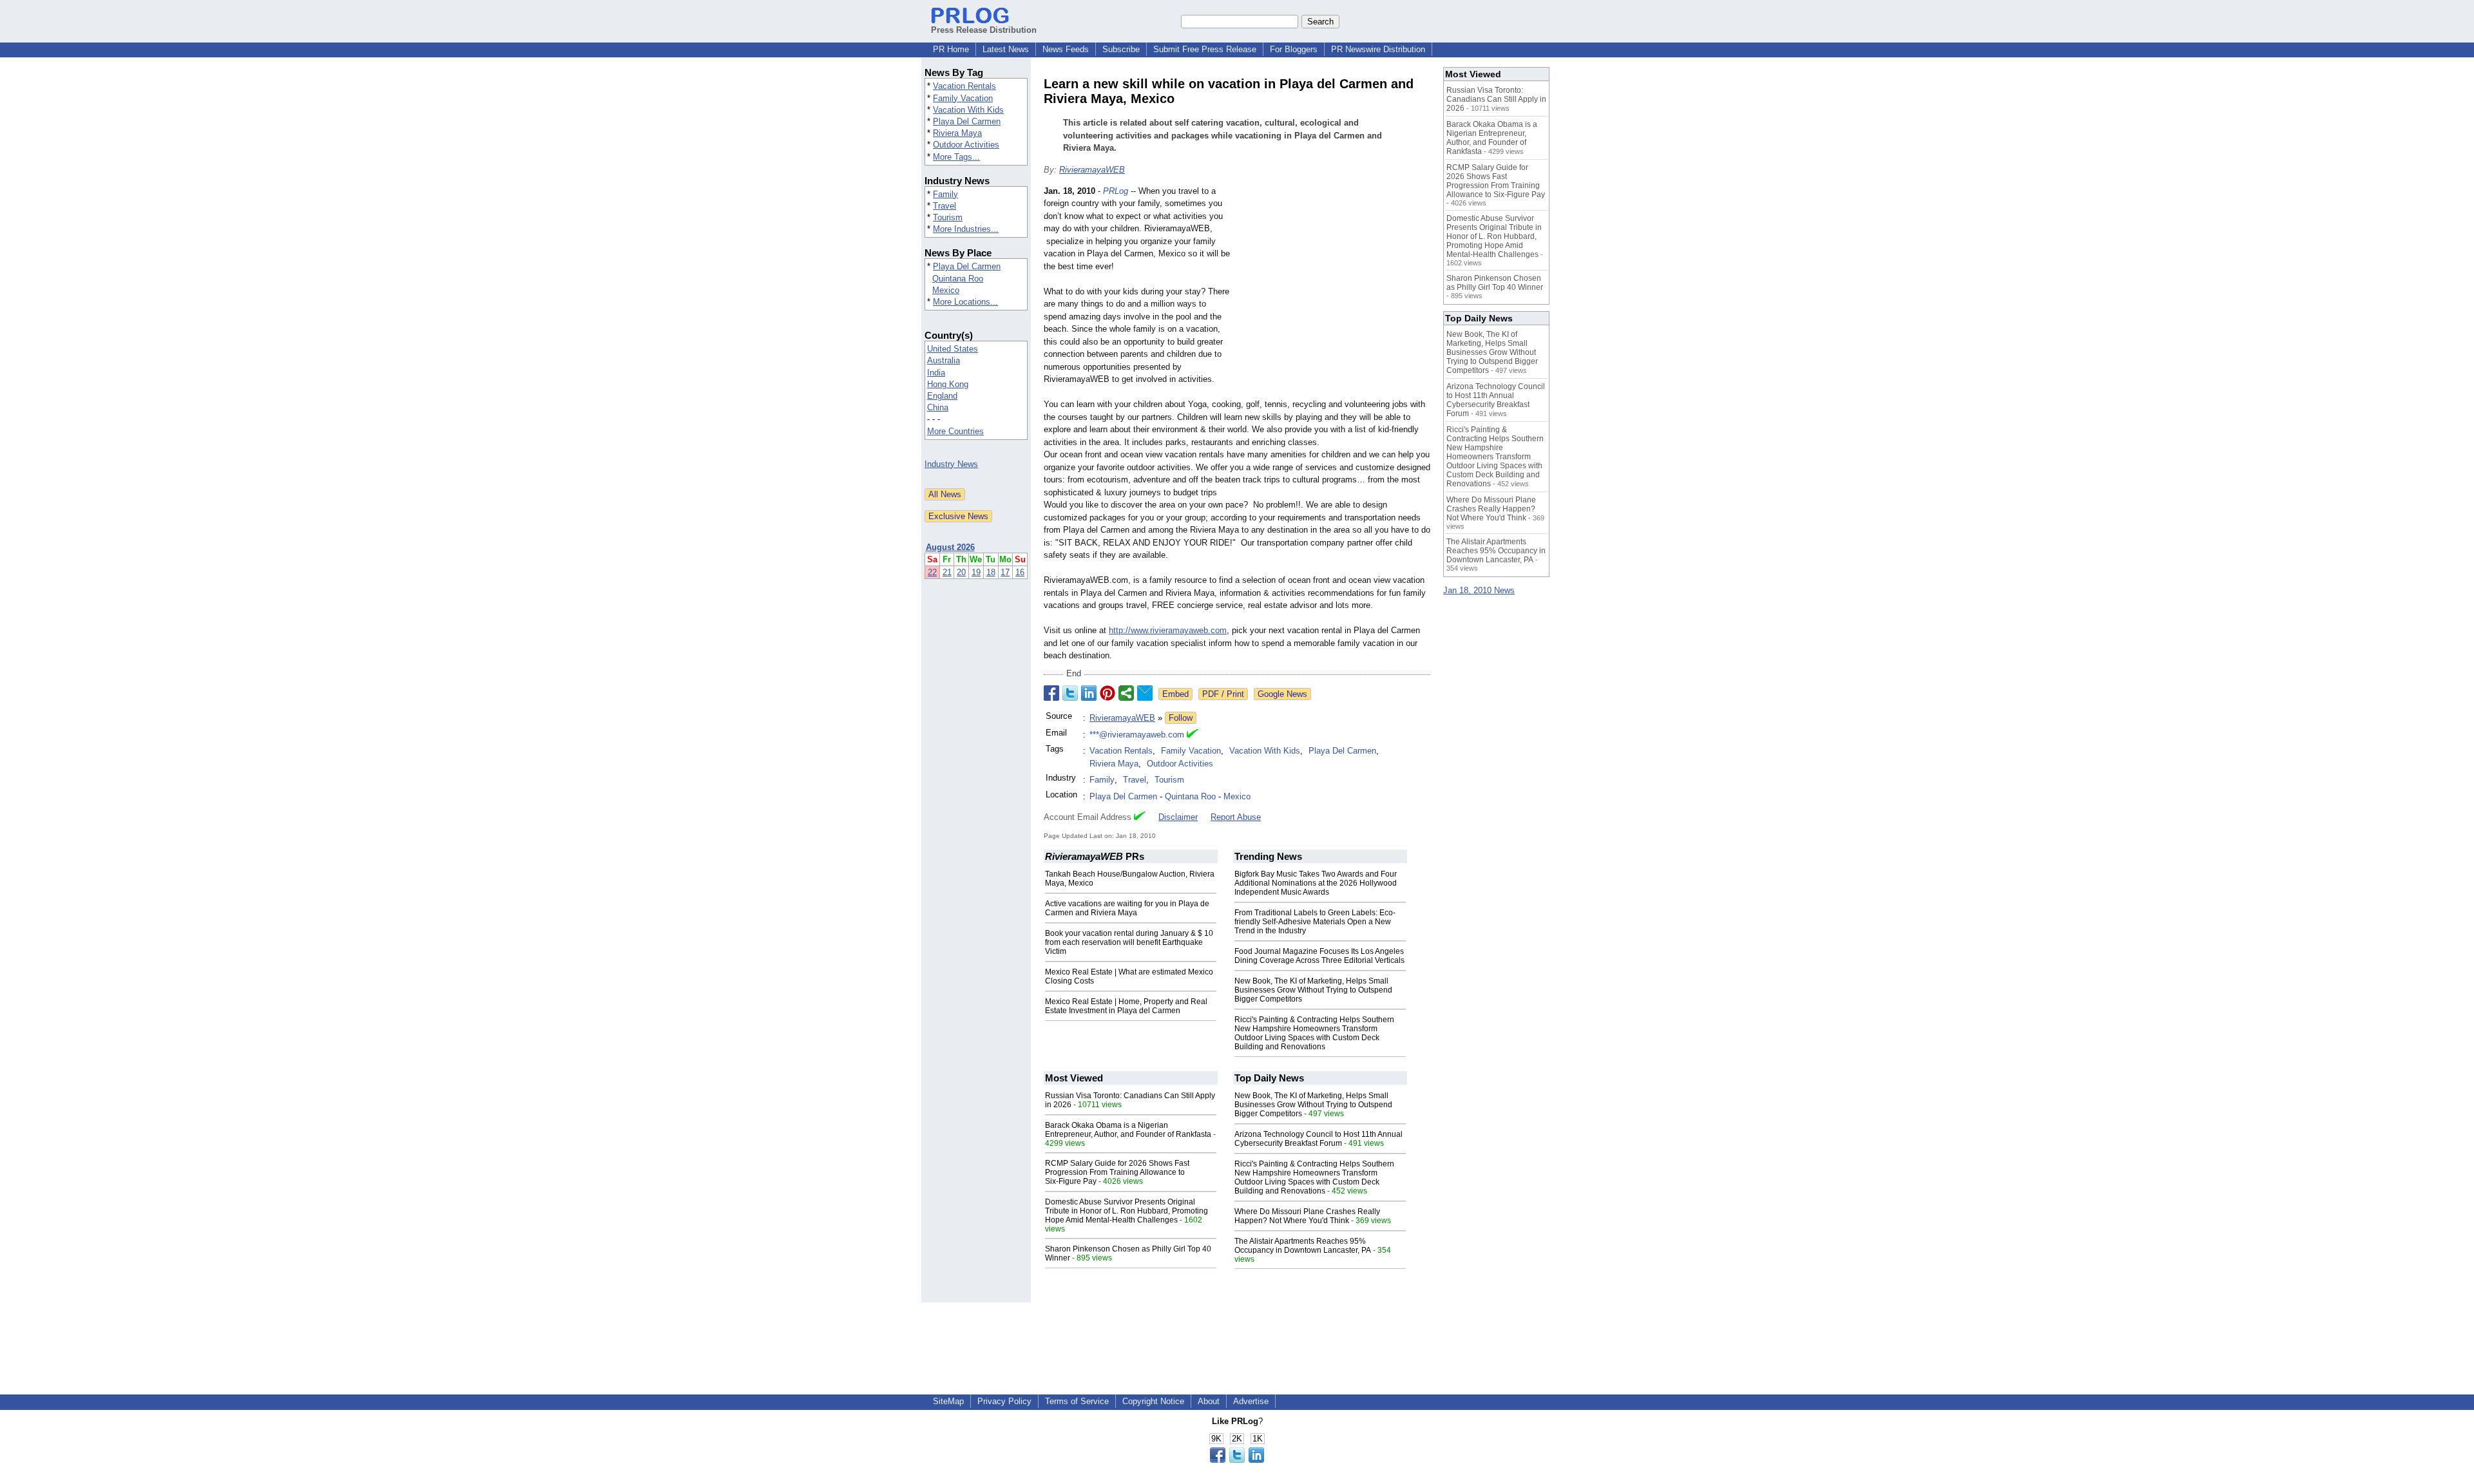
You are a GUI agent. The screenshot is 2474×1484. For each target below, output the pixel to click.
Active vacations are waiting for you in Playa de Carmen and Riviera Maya (1127, 908)
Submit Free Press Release (1205, 49)
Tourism (948, 217)
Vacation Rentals (964, 86)
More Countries (955, 431)
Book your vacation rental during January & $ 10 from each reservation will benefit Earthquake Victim (1129, 942)
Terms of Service (1077, 1401)
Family (945, 194)
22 (932, 572)
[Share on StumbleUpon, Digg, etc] (1126, 693)
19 (976, 572)
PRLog (1116, 191)
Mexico (946, 290)
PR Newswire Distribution (1378, 49)
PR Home (951, 49)
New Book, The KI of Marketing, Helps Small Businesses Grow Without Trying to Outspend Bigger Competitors (1313, 990)
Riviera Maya (957, 133)
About (1209, 1401)
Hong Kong (948, 384)
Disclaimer (1178, 817)
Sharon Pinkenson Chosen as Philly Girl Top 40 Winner (1495, 283)
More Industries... (966, 229)
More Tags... (956, 157)
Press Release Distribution (984, 30)
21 (947, 572)
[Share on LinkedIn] (1089, 693)
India (936, 373)
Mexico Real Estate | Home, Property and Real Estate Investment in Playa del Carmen (1126, 1006)
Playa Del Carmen (967, 121)
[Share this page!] (1237, 1460)
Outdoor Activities (966, 145)
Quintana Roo (958, 279)
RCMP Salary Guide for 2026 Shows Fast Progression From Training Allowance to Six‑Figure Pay (1117, 1172)
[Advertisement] (1334, 280)
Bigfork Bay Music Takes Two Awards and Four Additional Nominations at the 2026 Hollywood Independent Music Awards (1316, 883)
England (942, 396)
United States (953, 349)
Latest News (1006, 49)
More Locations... (965, 302)
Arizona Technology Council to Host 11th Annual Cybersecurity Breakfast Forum (1319, 1139)
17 (1005, 572)
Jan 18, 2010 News (1479, 590)
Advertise (1251, 1401)
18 (991, 572)
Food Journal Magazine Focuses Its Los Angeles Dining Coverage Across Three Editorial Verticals (1319, 956)
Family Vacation (963, 98)
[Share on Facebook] (1051, 693)
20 (961, 572)
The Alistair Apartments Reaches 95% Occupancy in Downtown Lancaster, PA (1303, 1246)
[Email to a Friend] (1145, 693)
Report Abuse (1236, 817)
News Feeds (1066, 49)
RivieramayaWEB (1092, 170)
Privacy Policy (1004, 1401)
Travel (945, 206)
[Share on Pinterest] (1108, 693)
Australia (944, 360)
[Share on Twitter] (1070, 693)
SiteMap (948, 1401)
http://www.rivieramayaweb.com (1168, 630)
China (938, 407)
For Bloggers (1294, 49)
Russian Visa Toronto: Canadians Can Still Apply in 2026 (1496, 99)
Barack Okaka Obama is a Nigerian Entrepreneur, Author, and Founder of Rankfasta (1128, 1130)
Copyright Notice (1153, 1401)
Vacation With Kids (968, 110)
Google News (1282, 694)
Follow (1181, 718)
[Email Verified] (1193, 735)
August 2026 (950, 547)
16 (1020, 572)
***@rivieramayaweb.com (1137, 735)
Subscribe (1121, 49)
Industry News (951, 464)
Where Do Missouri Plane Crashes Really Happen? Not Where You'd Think (1307, 1216)
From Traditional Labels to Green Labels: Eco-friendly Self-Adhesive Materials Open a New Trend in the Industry (1315, 922)
